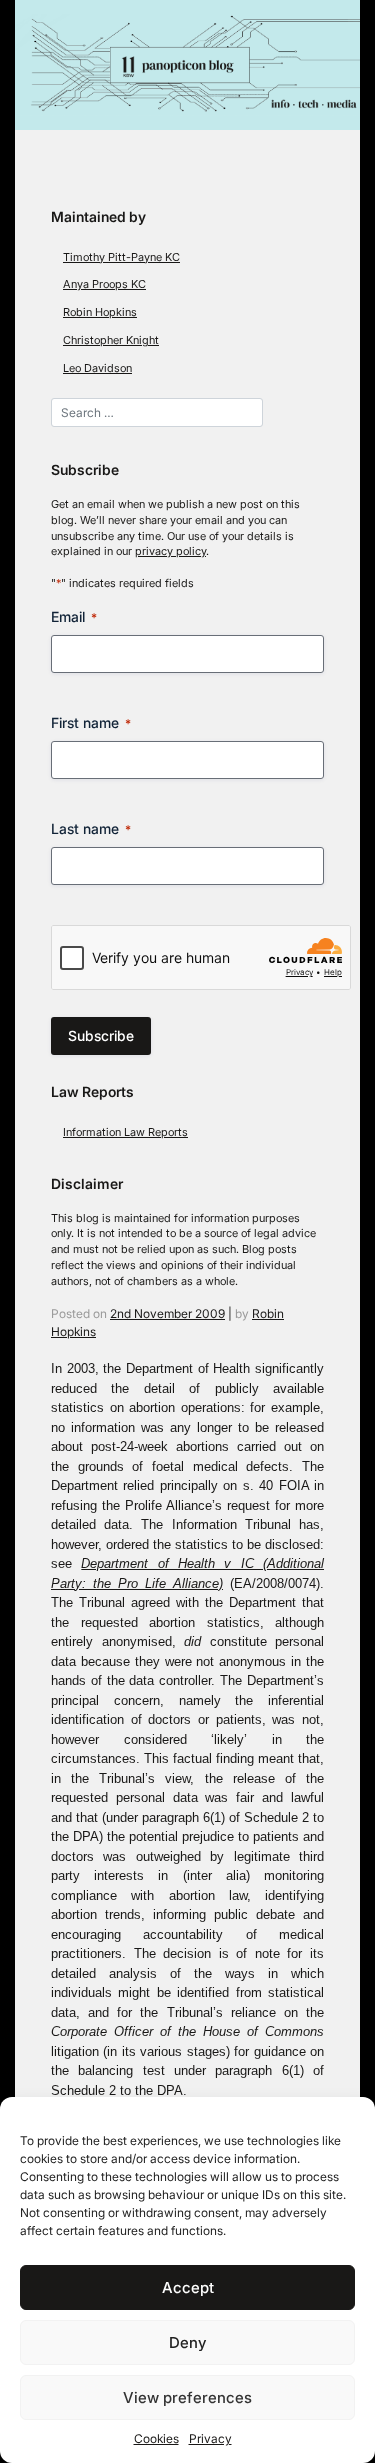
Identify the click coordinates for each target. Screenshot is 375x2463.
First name (91, 722)
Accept (188, 2287)
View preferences (187, 2397)
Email (74, 616)
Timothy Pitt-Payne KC (121, 257)
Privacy (210, 2438)
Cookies (156, 2438)
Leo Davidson (97, 368)
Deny (187, 2342)
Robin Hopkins (100, 312)
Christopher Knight (111, 340)
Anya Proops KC (104, 284)
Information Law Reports (125, 1132)
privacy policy (170, 551)
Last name (91, 828)
